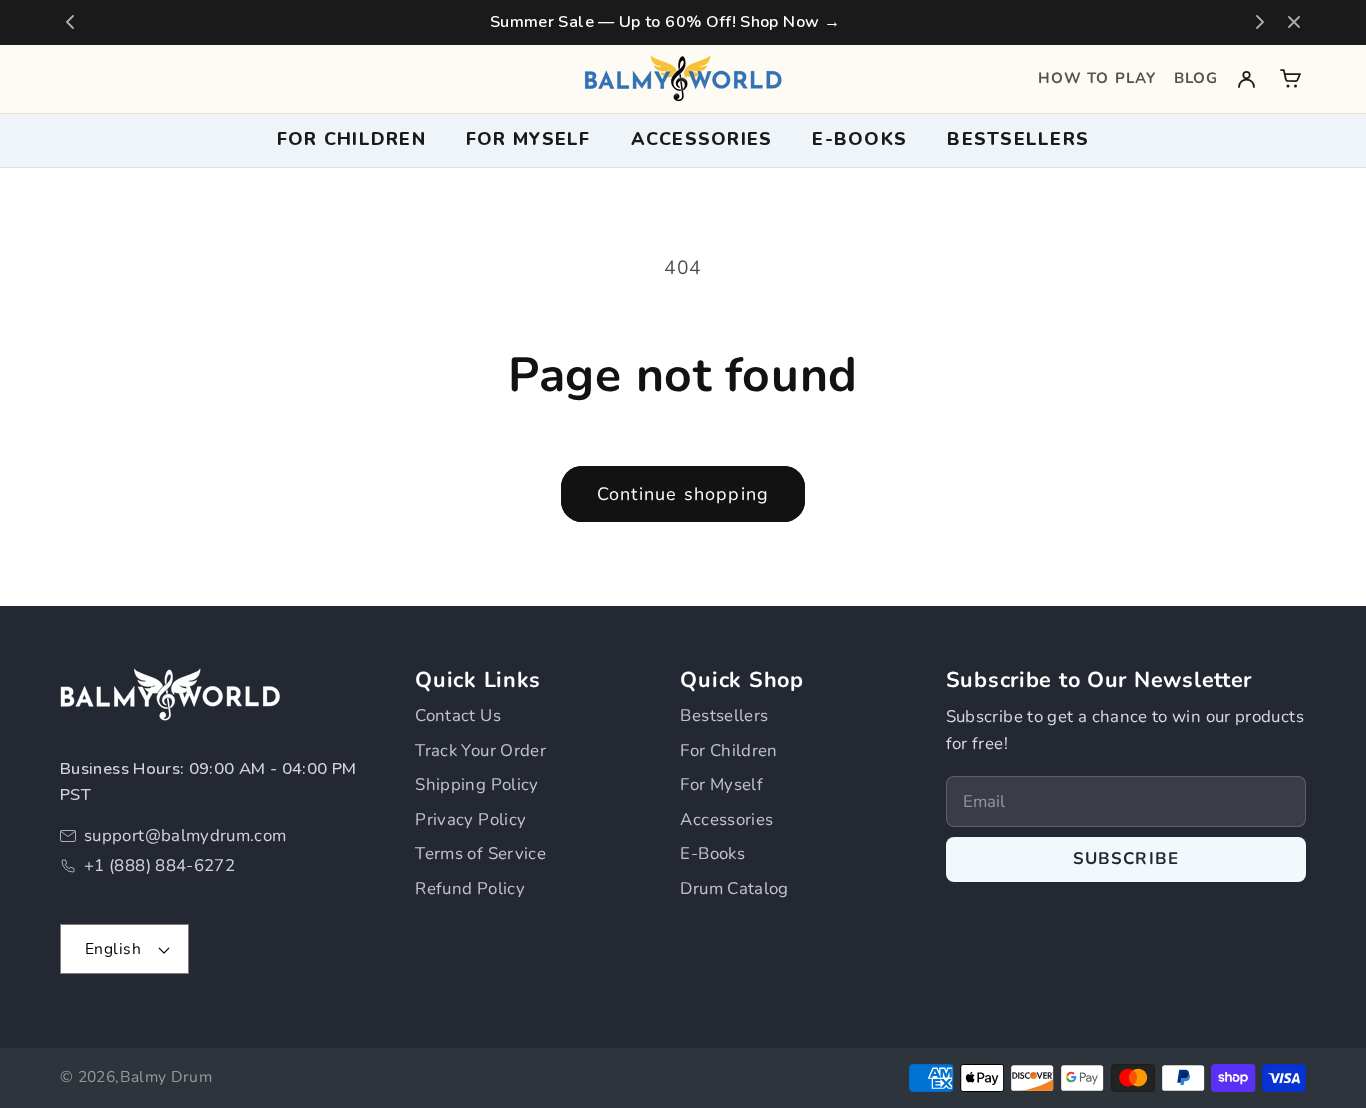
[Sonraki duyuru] (1260, 22)
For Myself (721, 784)
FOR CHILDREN (351, 139)
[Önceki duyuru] (70, 22)
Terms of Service (480, 853)
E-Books (712, 853)
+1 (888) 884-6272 (159, 865)
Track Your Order (480, 750)
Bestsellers (1018, 139)
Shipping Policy (476, 784)
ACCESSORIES (702, 139)
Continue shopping (683, 494)
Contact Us (458, 715)
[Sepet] (1290, 78)
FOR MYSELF (528, 139)
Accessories (726, 819)
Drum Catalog (734, 888)
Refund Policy (470, 888)
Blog (1196, 78)
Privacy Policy (470, 819)
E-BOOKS (859, 139)
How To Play (1097, 78)
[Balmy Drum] (683, 78)
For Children (728, 750)
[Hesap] (1246, 78)
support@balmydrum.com (185, 835)
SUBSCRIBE (1126, 858)
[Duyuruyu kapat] (1294, 22)
